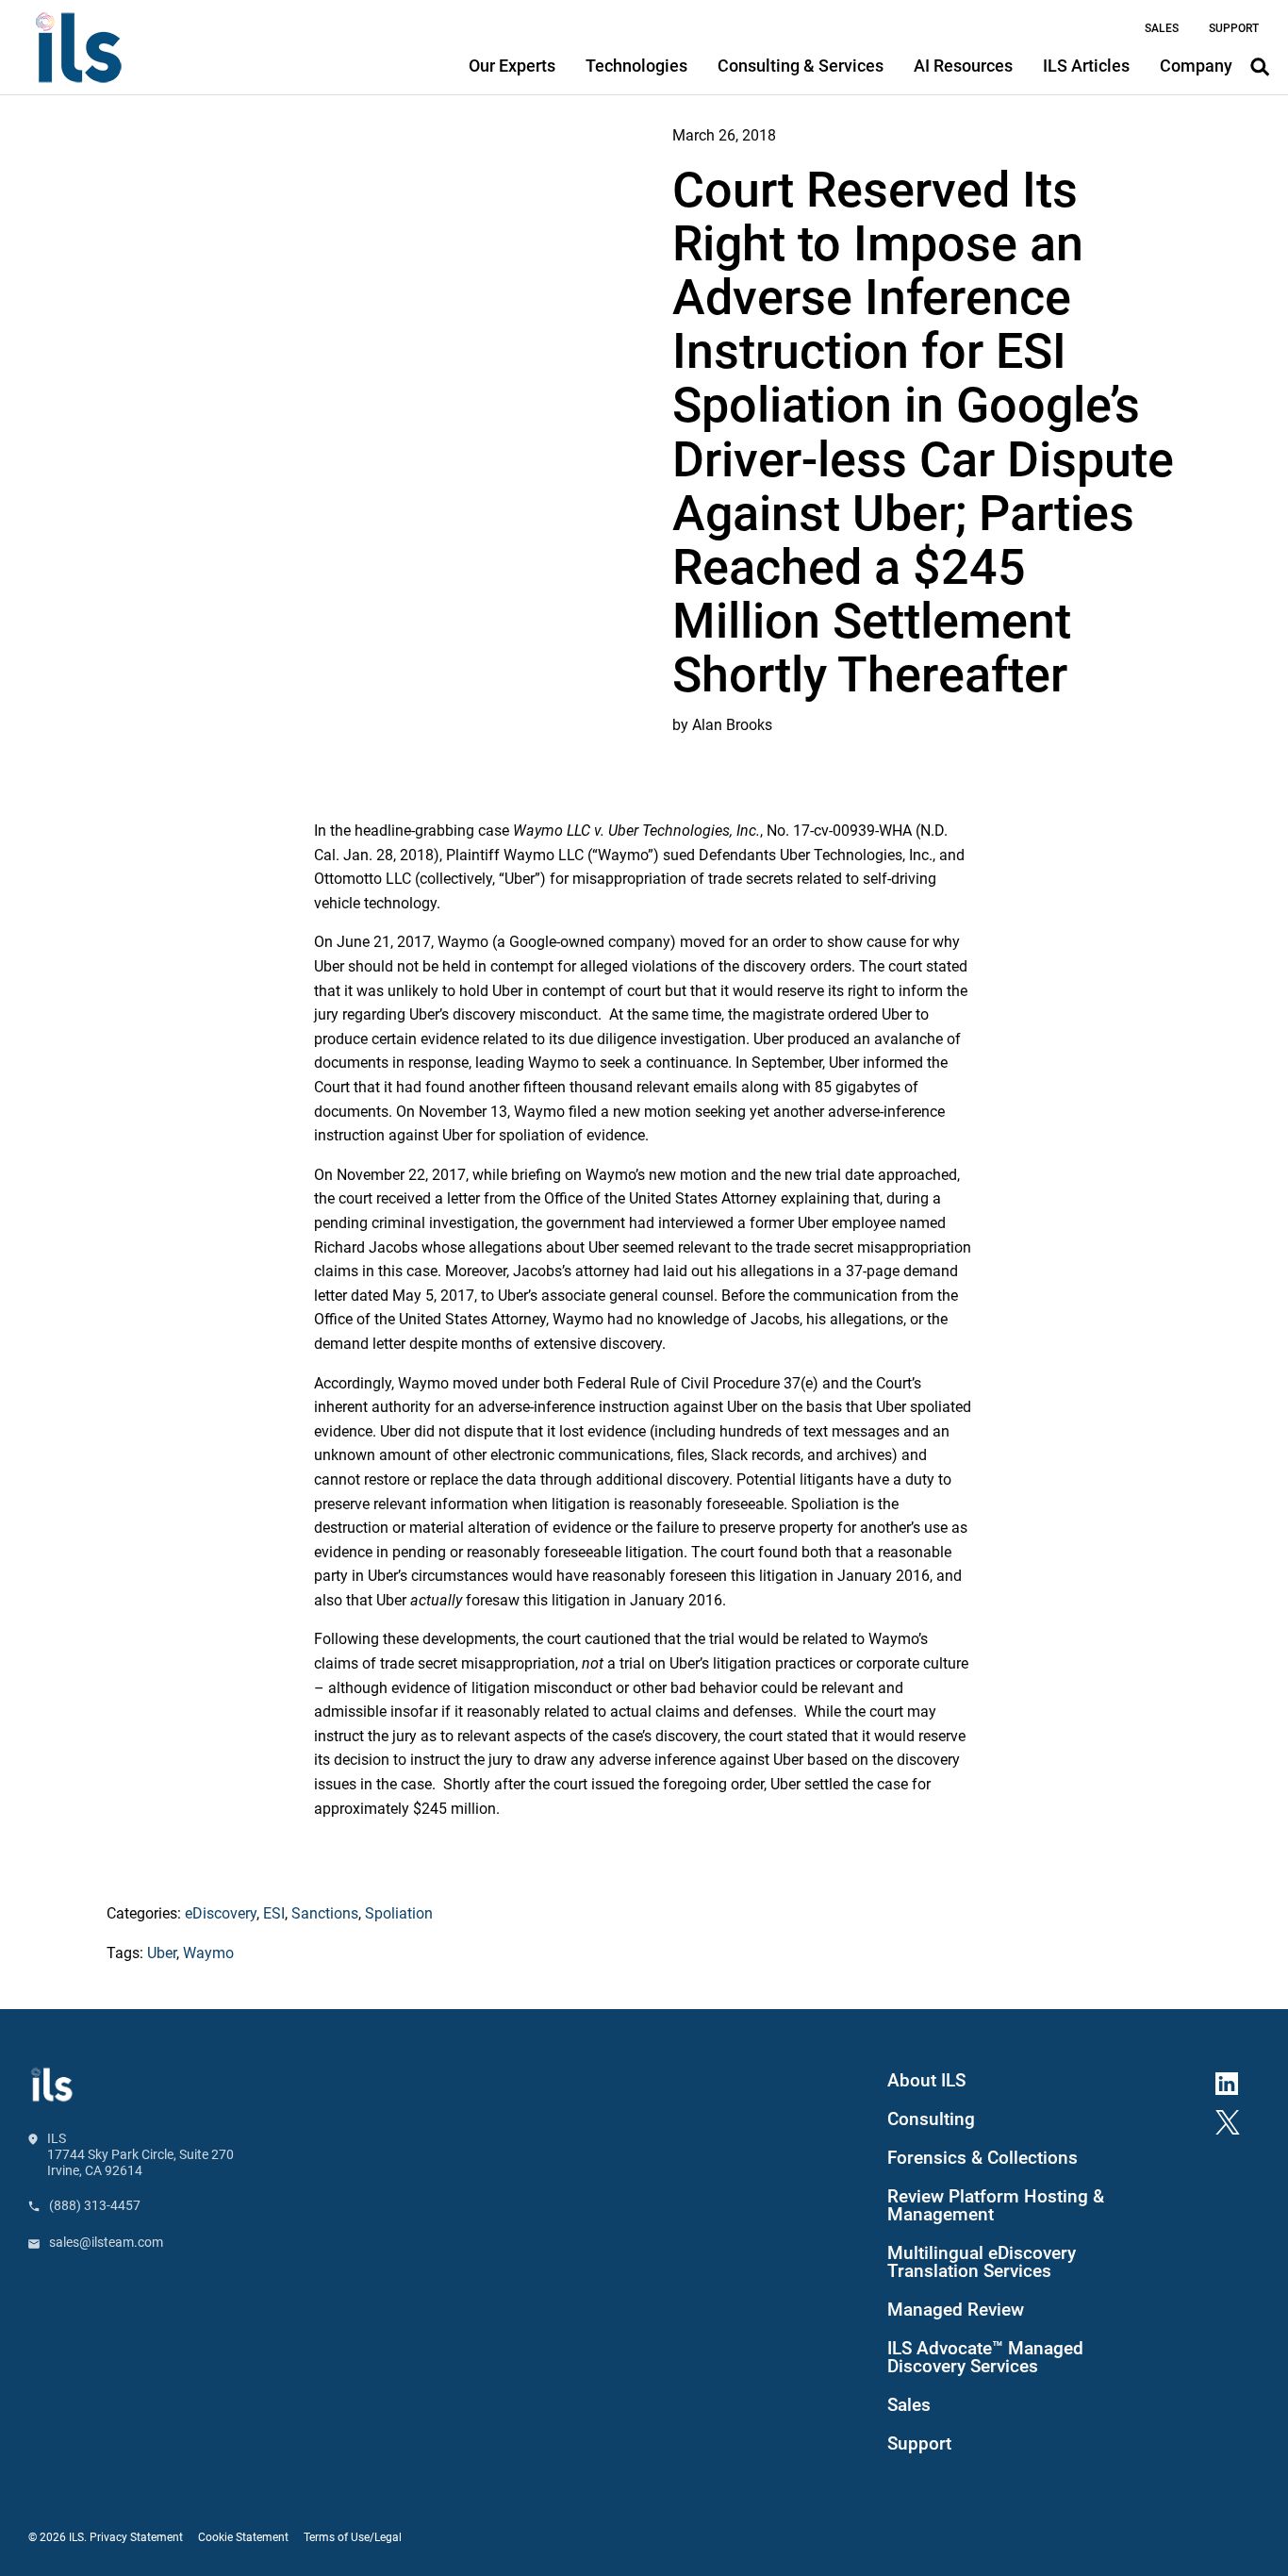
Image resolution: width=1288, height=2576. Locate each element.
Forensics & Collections (983, 2158)
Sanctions (325, 1913)
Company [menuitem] (1196, 66)
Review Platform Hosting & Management (996, 2206)
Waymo (208, 1953)
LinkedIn (1234, 2080)
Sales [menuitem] (1162, 28)
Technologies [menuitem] (636, 66)
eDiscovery (221, 1913)
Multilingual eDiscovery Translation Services (982, 2262)
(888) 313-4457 (95, 2205)
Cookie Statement (243, 2537)
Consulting (931, 2119)
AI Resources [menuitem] (963, 66)
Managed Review (956, 2310)
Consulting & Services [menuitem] (801, 66)
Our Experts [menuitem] (512, 66)
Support (919, 2444)
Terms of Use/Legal (353, 2537)
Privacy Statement (136, 2537)
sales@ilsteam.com (106, 2242)
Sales (909, 2405)
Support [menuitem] (1234, 28)
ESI (274, 1913)
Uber (162, 1953)
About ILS (926, 2081)
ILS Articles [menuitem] (1086, 66)
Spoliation (399, 1913)
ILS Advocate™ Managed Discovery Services (985, 2358)
